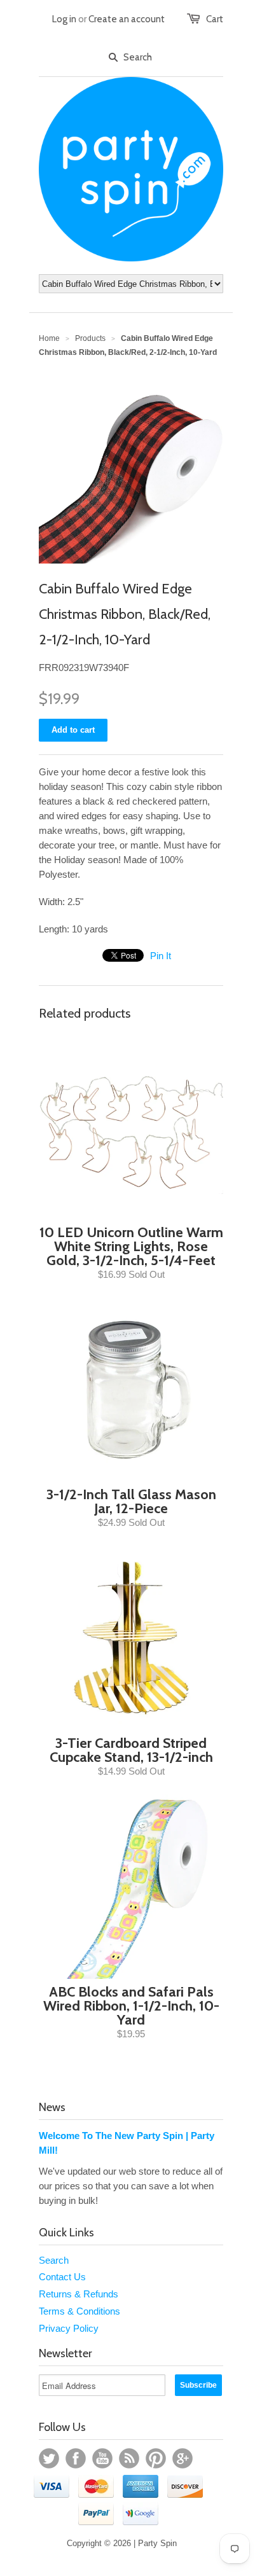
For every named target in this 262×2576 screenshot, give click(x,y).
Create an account (127, 19)
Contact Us (62, 2277)
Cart (215, 19)
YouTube (102, 2458)
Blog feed (129, 2458)
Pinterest (156, 2458)
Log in (64, 19)
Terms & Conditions (79, 2311)
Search (54, 2260)
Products (90, 338)
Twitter (49, 2458)
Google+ (183, 2458)
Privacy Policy (69, 2328)
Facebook (76, 2458)
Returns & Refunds (79, 2294)
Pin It (161, 956)
